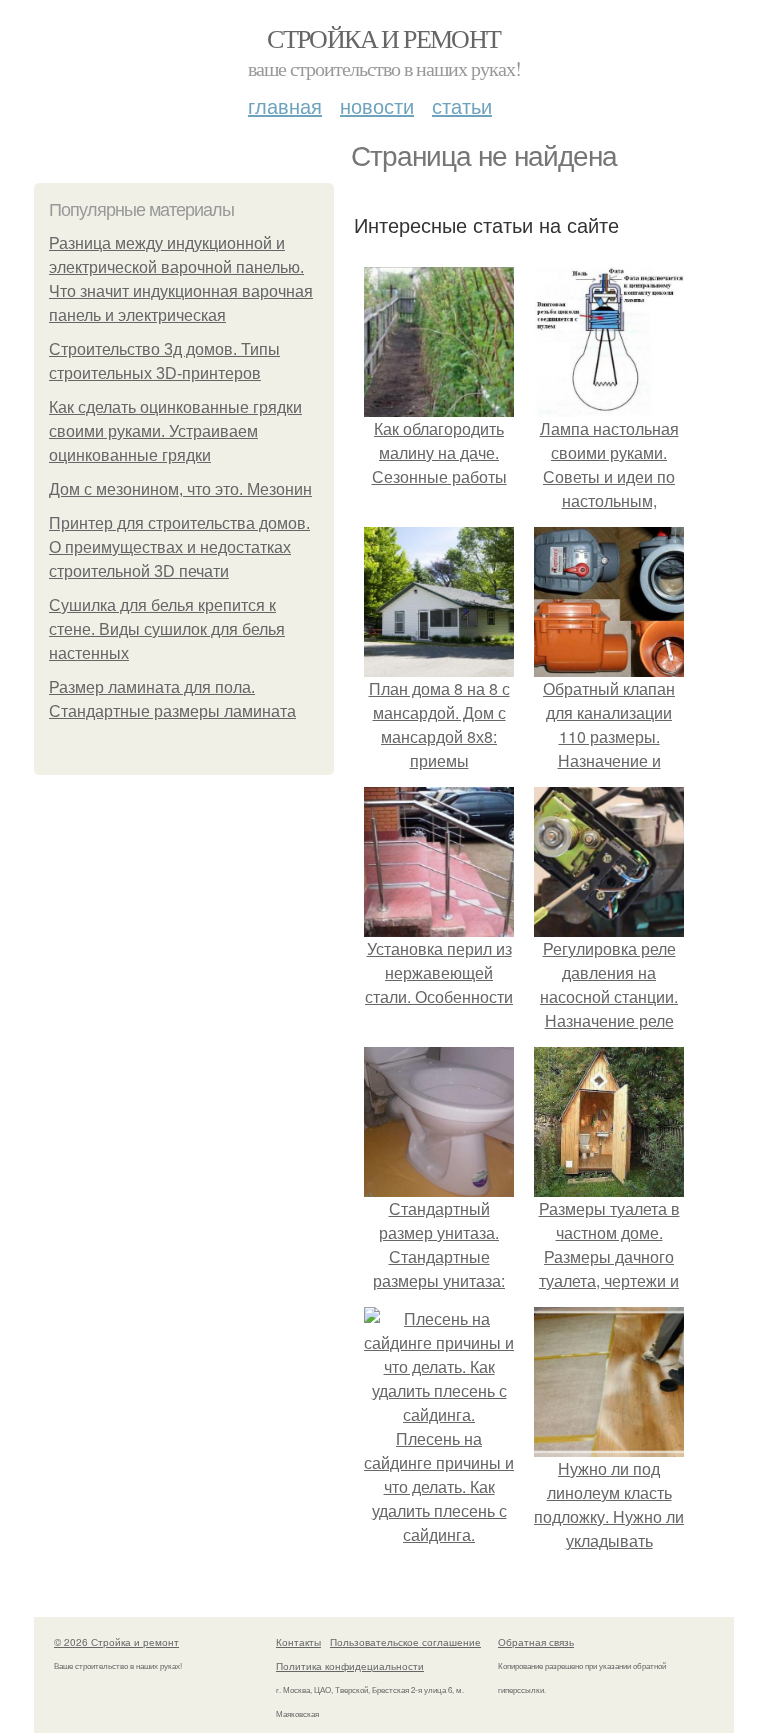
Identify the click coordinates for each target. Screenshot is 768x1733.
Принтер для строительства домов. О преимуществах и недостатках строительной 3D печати (179, 547)
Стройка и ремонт (383, 38)
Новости (377, 105)
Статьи (462, 105)
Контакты (298, 1642)
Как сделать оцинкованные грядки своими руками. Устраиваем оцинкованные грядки (175, 431)
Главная (285, 105)
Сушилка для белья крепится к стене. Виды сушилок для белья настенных (167, 629)
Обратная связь (536, 1642)
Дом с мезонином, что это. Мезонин (180, 489)
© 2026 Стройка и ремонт (116, 1642)
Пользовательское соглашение (405, 1642)
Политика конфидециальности (350, 1666)
